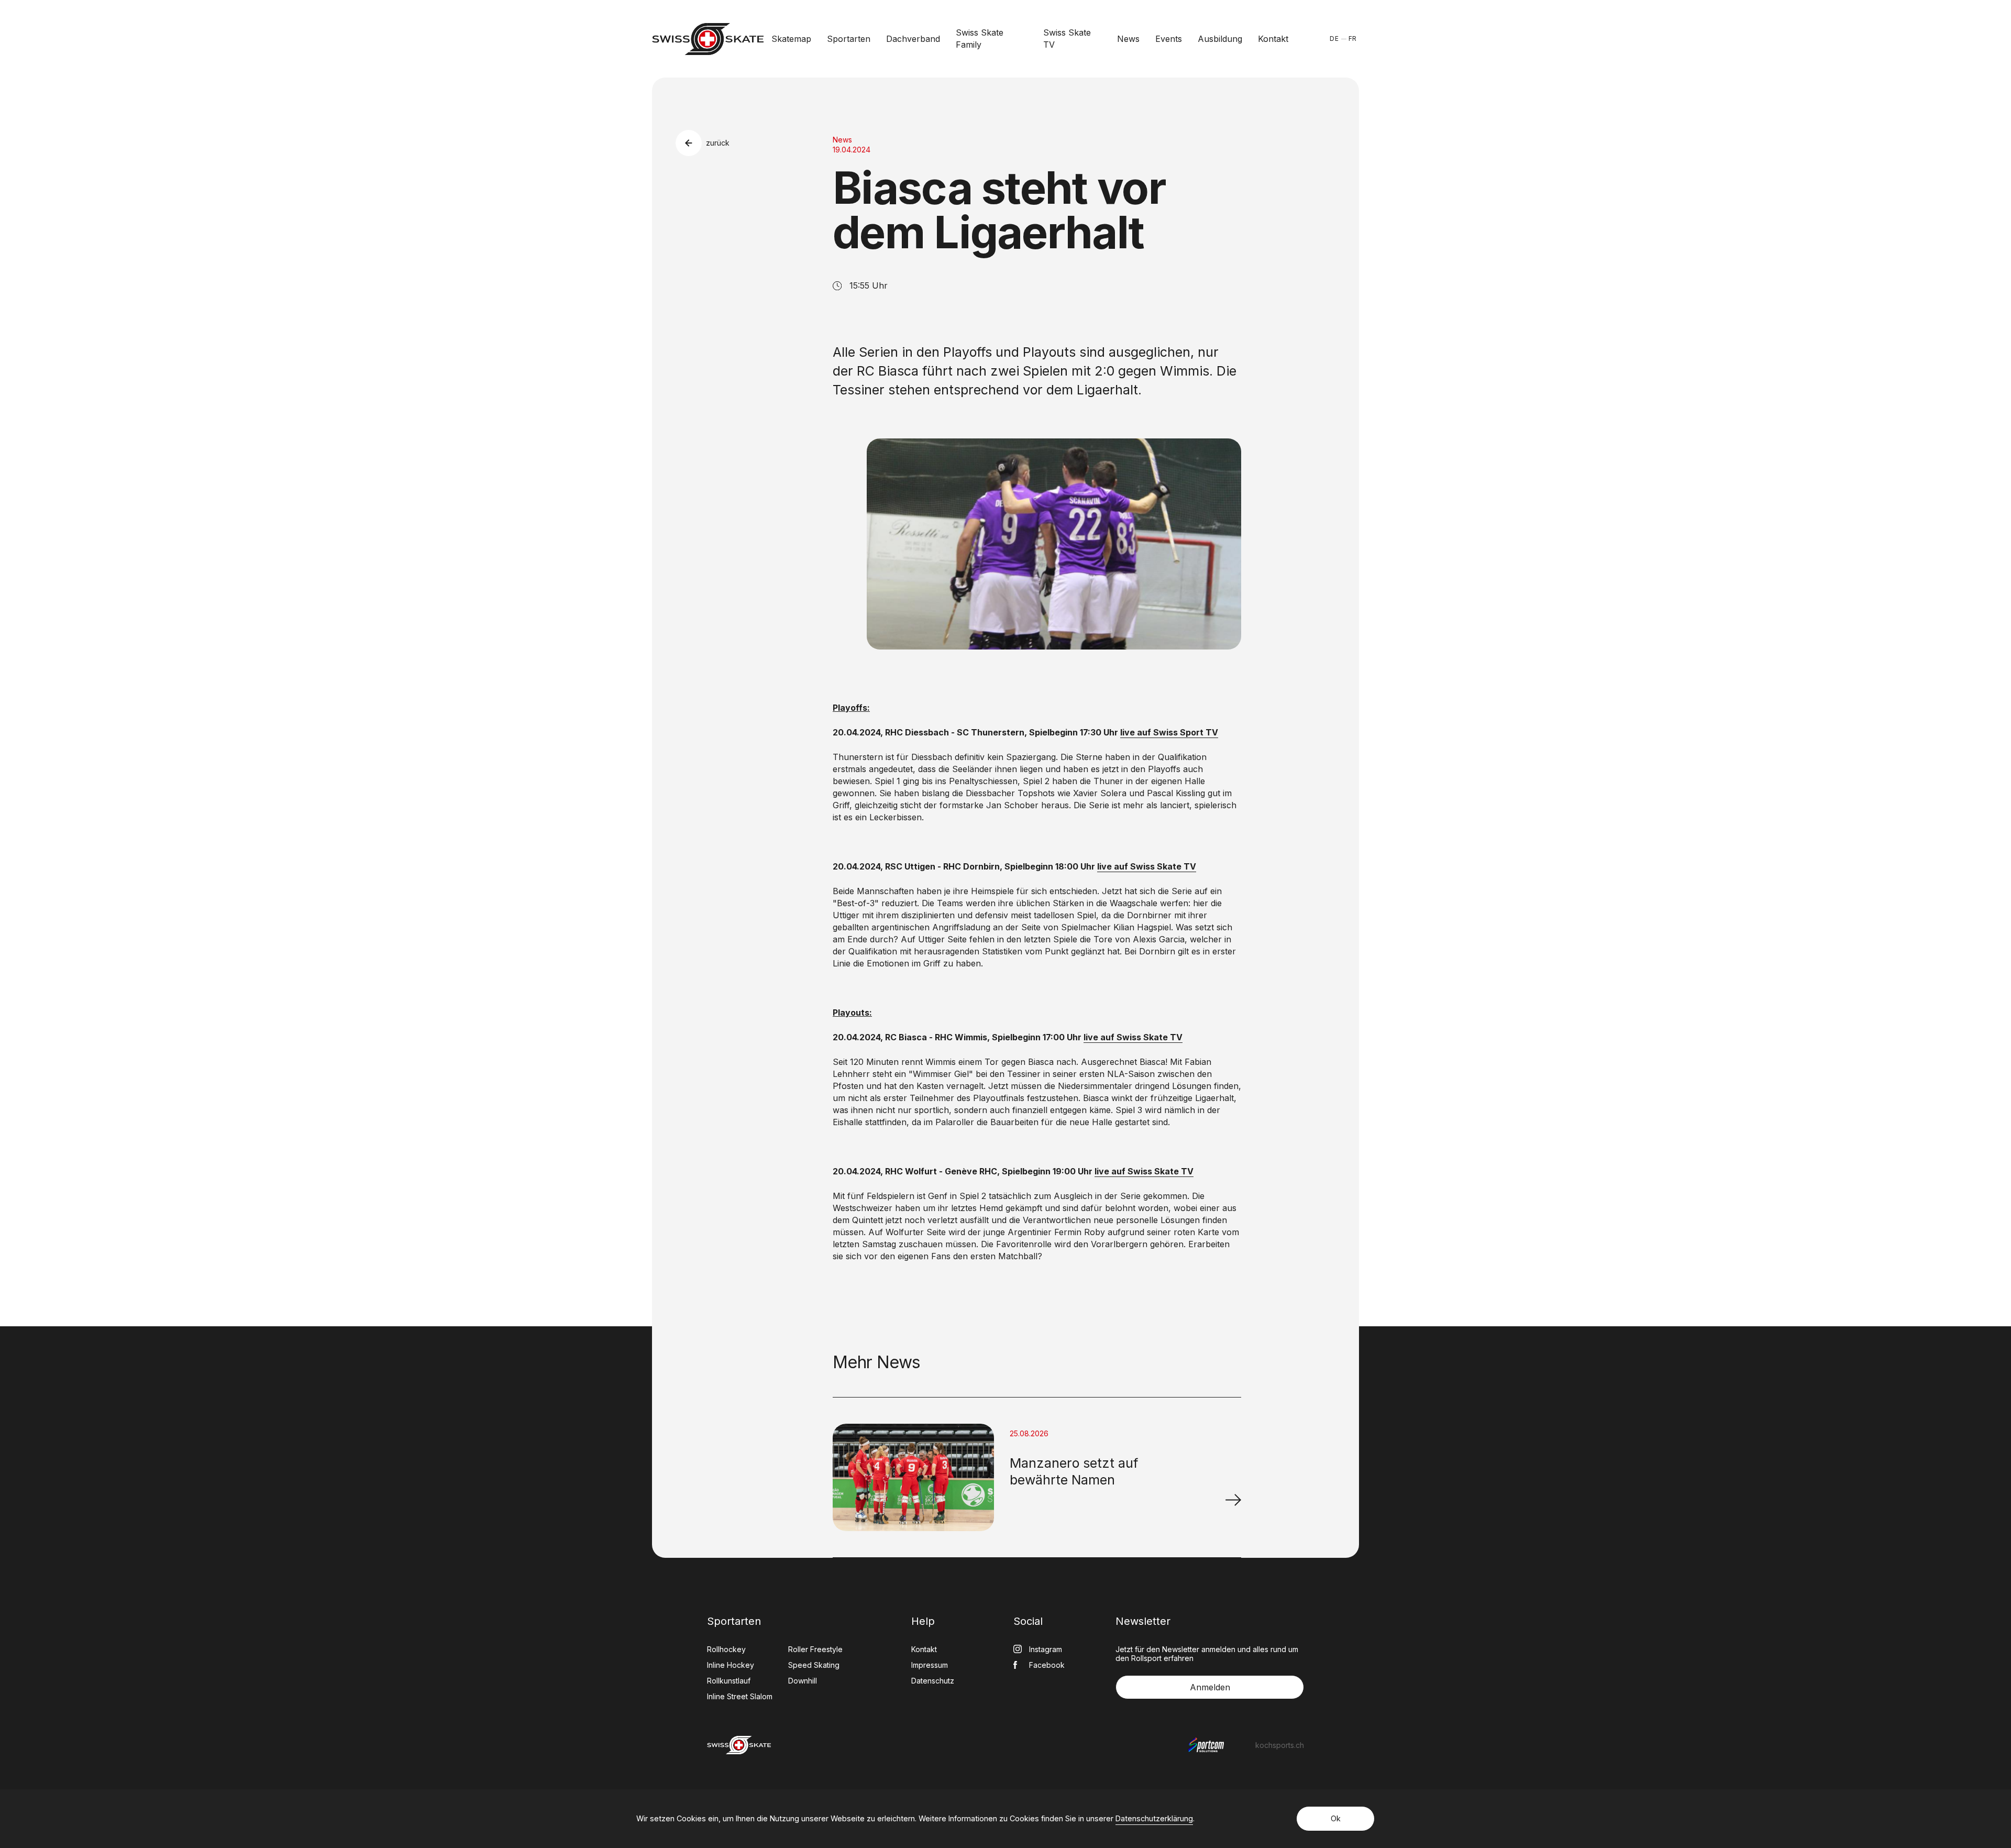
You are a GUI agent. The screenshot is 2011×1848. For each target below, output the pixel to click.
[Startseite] (708, 39)
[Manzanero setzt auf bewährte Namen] (1233, 1500)
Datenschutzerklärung (1154, 1818)
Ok (1336, 1818)
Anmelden (1210, 1687)
